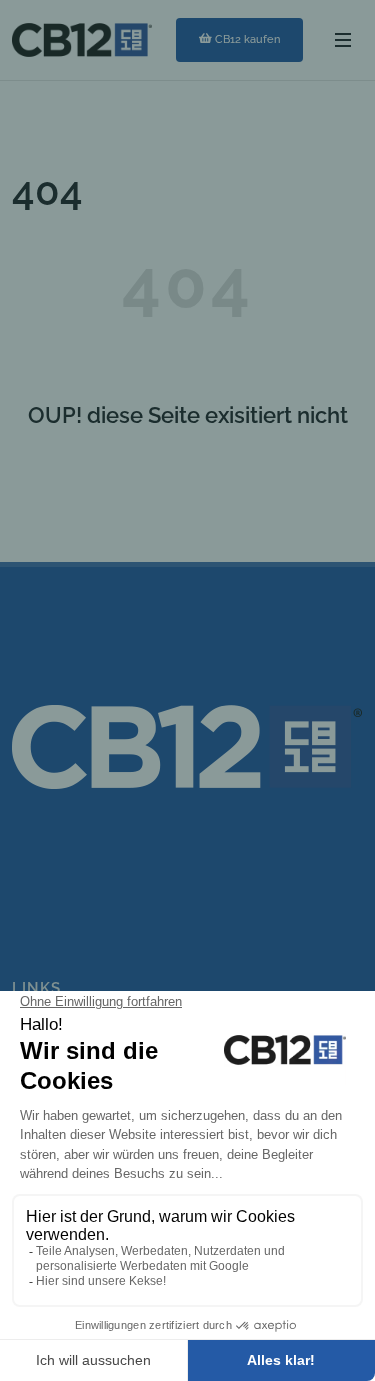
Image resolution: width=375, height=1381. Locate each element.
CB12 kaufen (247, 39)
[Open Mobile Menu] (343, 40)
